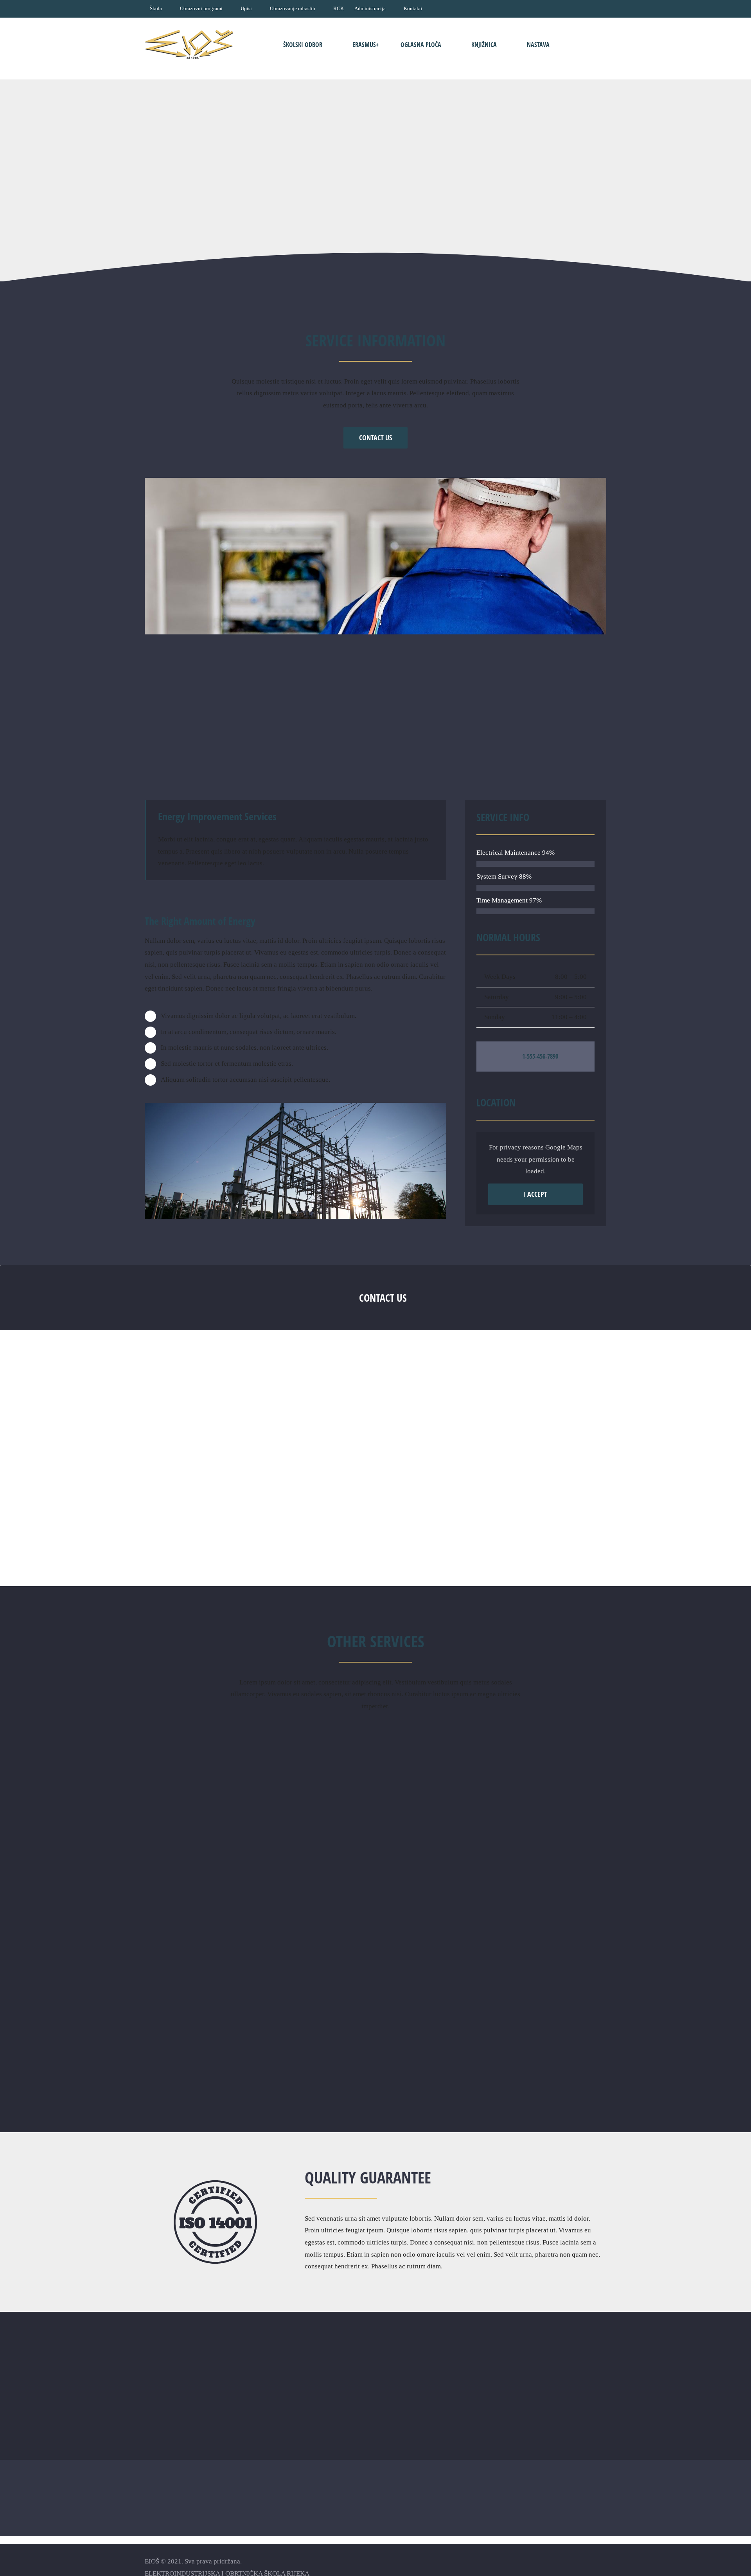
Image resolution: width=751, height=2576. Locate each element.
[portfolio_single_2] (375, 481)
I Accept (535, 1194)
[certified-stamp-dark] (215, 2184)
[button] (582, 44)
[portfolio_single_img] (296, 1106)
